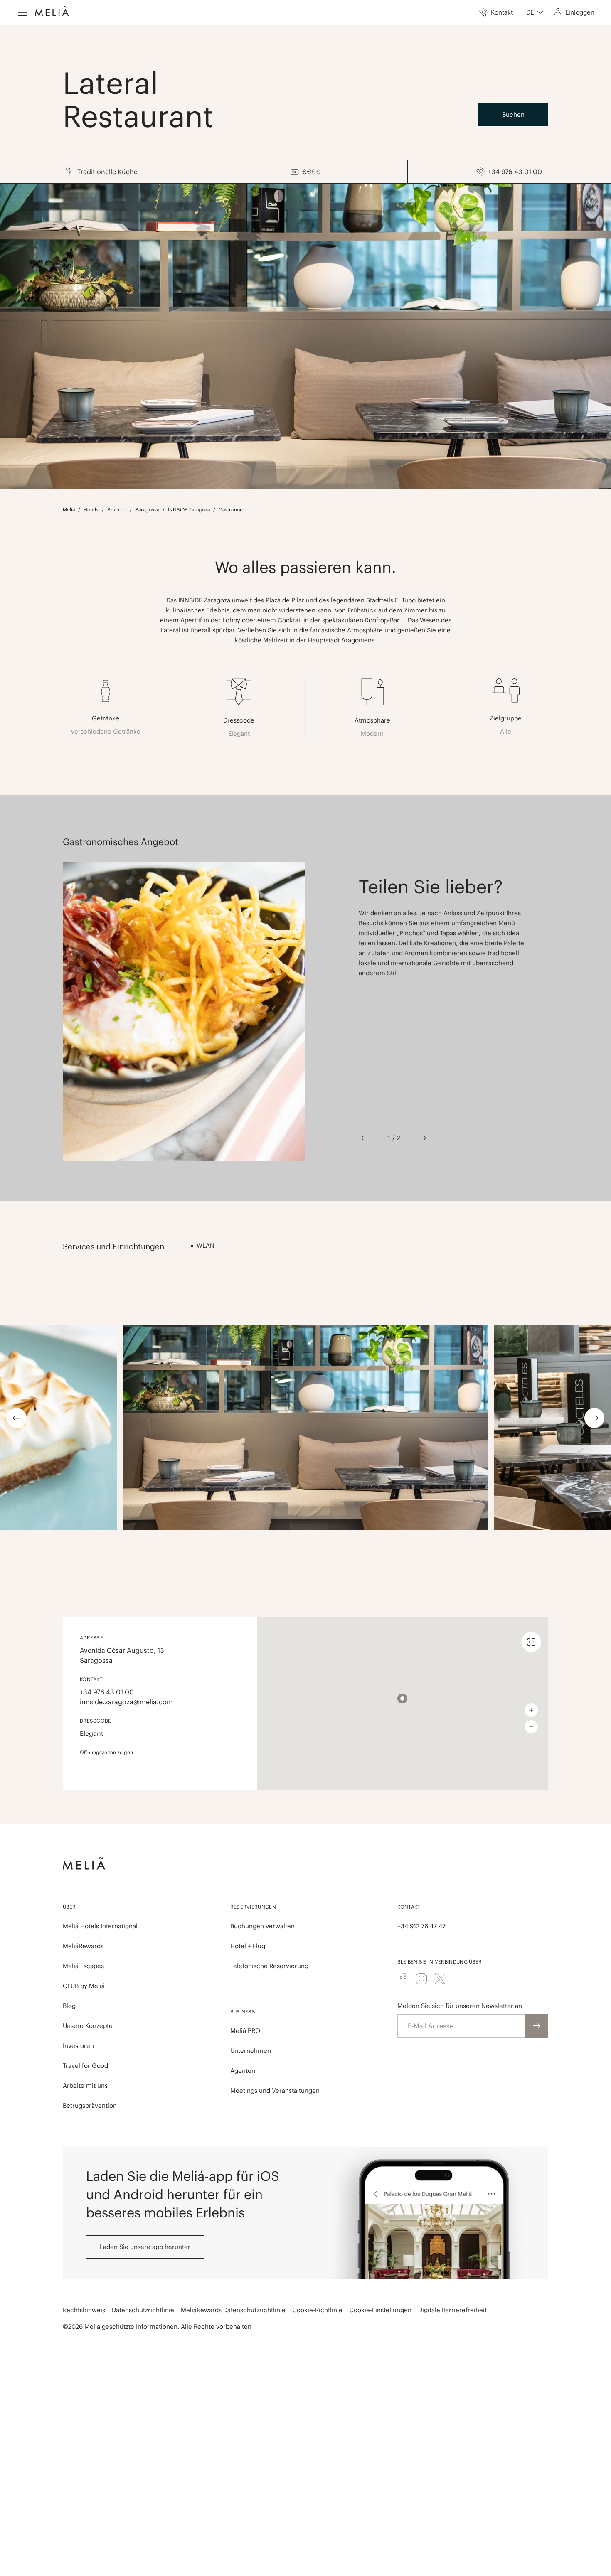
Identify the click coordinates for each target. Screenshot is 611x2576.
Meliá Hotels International (100, 1926)
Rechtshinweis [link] (84, 2310)
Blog (69, 2006)
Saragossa (147, 510)
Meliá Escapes (83, 1966)
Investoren (78, 2046)
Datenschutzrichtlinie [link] (143, 2310)
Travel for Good (85, 2066)
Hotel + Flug (248, 1946)
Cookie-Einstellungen (380, 2310)
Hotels (91, 510)
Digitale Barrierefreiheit (452, 2310)
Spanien (117, 510)
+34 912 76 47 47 (421, 1926)
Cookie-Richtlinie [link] (317, 2310)
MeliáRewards (83, 1946)
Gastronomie (234, 510)
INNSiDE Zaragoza (189, 510)
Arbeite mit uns (85, 2086)
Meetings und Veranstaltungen (275, 2091)
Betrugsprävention (90, 2105)
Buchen (513, 114)
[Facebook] (403, 1979)
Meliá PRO (245, 2031)
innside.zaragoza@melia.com (126, 1702)
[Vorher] (367, 1138)
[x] (440, 1979)
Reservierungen (253, 1907)
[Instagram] (421, 1979)
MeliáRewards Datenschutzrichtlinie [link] (233, 2310)
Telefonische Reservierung (269, 1966)
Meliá (69, 510)
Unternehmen (251, 2051)
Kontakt (409, 1907)
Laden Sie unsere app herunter (145, 2247)
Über (69, 1907)
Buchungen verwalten (262, 1926)
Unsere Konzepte (88, 2026)
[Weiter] (420, 1138)
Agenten (243, 2071)
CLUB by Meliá (84, 1986)
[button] (402, 1698)
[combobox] (535, 12)
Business (243, 2012)
